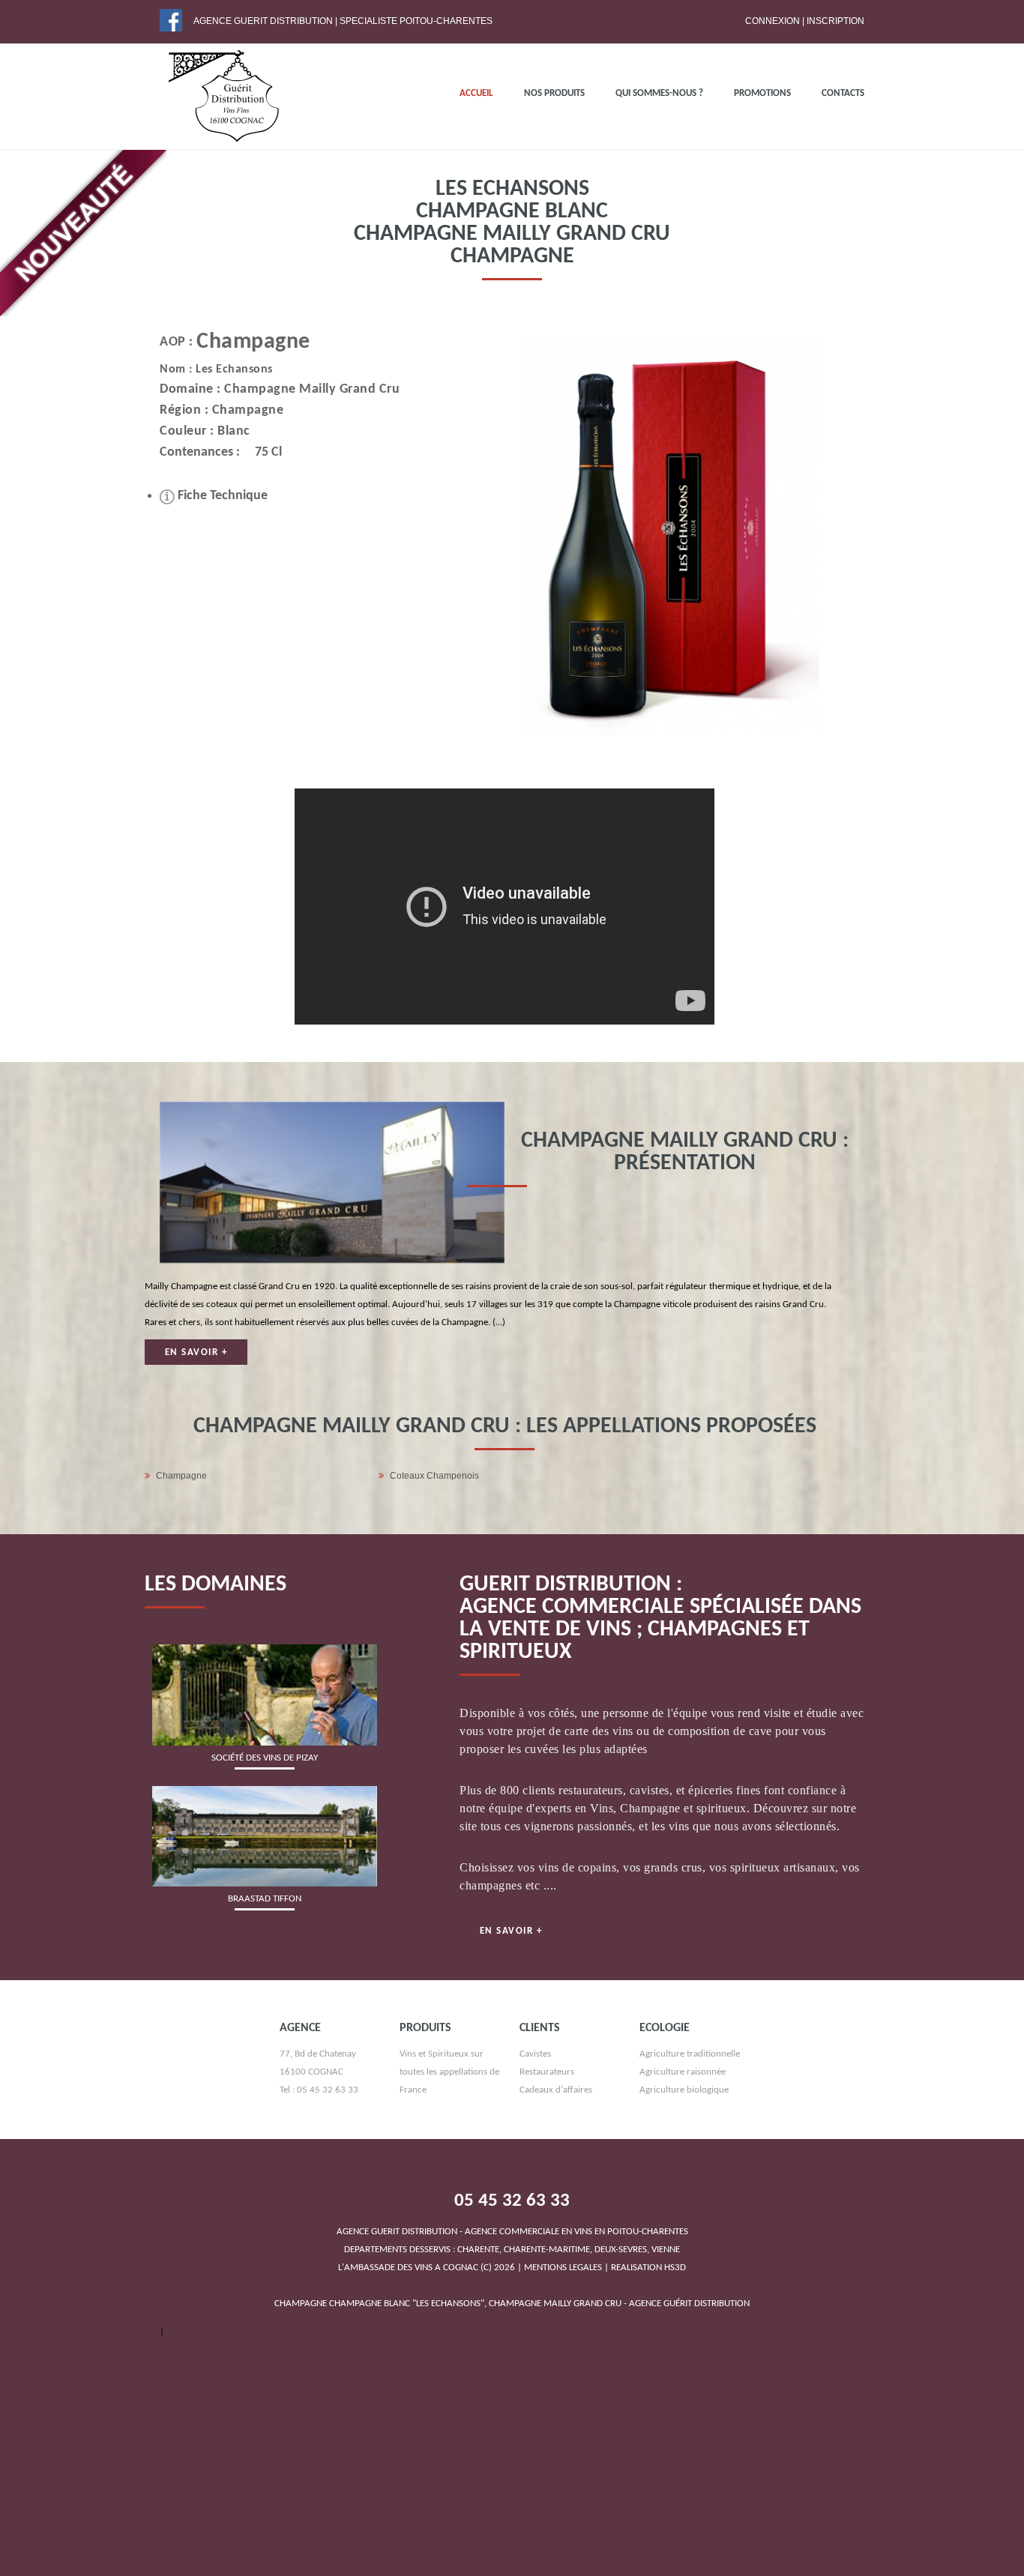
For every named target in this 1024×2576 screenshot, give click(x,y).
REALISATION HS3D (648, 2268)
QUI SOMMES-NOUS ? (659, 93)
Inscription (835, 21)
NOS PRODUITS (554, 93)
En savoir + (196, 1352)
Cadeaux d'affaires (556, 2090)
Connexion (772, 21)
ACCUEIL (476, 93)
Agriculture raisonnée (683, 2072)
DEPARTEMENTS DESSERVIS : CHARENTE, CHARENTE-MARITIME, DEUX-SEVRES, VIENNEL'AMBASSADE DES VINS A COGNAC (512, 2250)
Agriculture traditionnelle (690, 2054)
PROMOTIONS (762, 93)
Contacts (843, 93)
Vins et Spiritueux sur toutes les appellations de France (449, 2072)
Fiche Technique (221, 496)
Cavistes (535, 2054)
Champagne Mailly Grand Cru (312, 389)
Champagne (253, 342)
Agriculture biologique (684, 2090)
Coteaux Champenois (434, 1476)
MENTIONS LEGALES (563, 2268)
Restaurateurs (547, 2072)
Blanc (234, 431)
